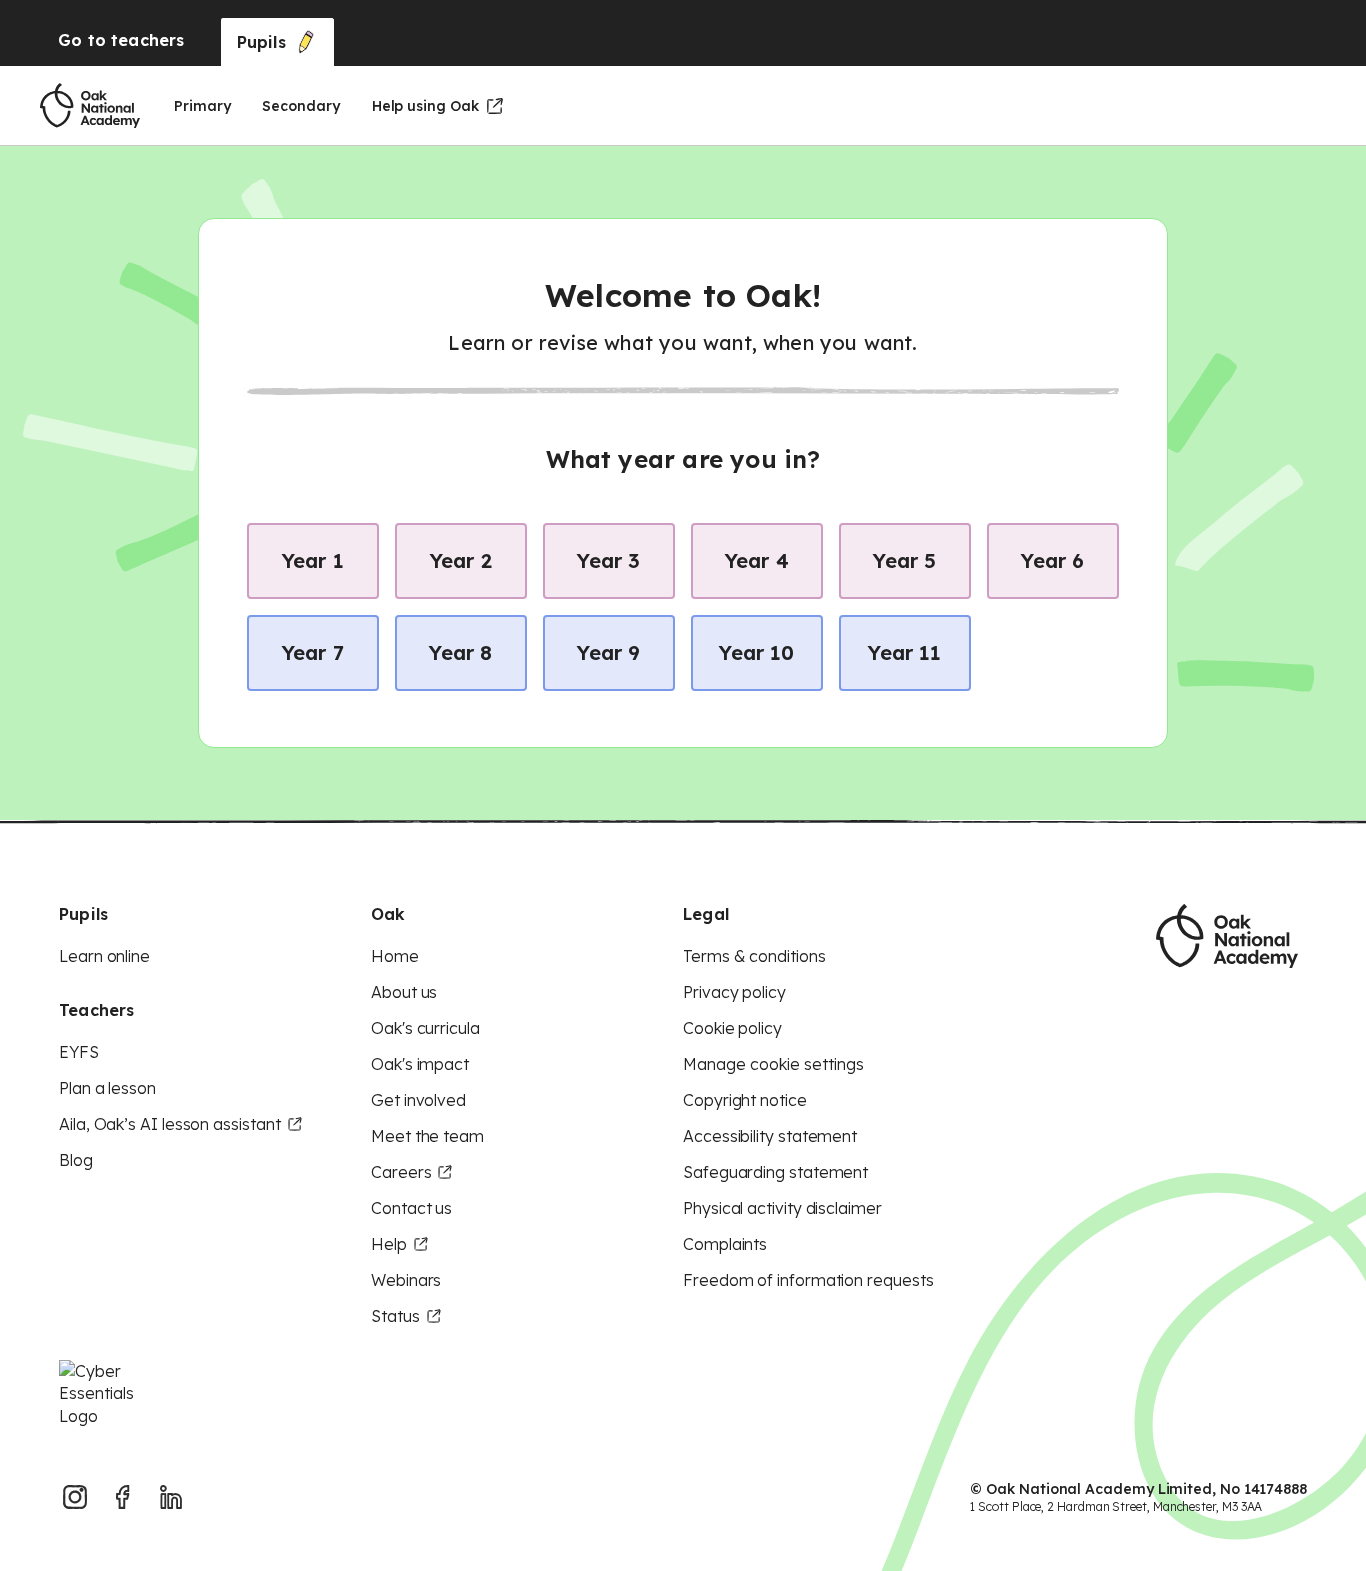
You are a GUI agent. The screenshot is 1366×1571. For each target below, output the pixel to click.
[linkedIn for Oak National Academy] (171, 1497)
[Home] (90, 106)
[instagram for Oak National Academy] (75, 1497)
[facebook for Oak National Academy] (123, 1497)
